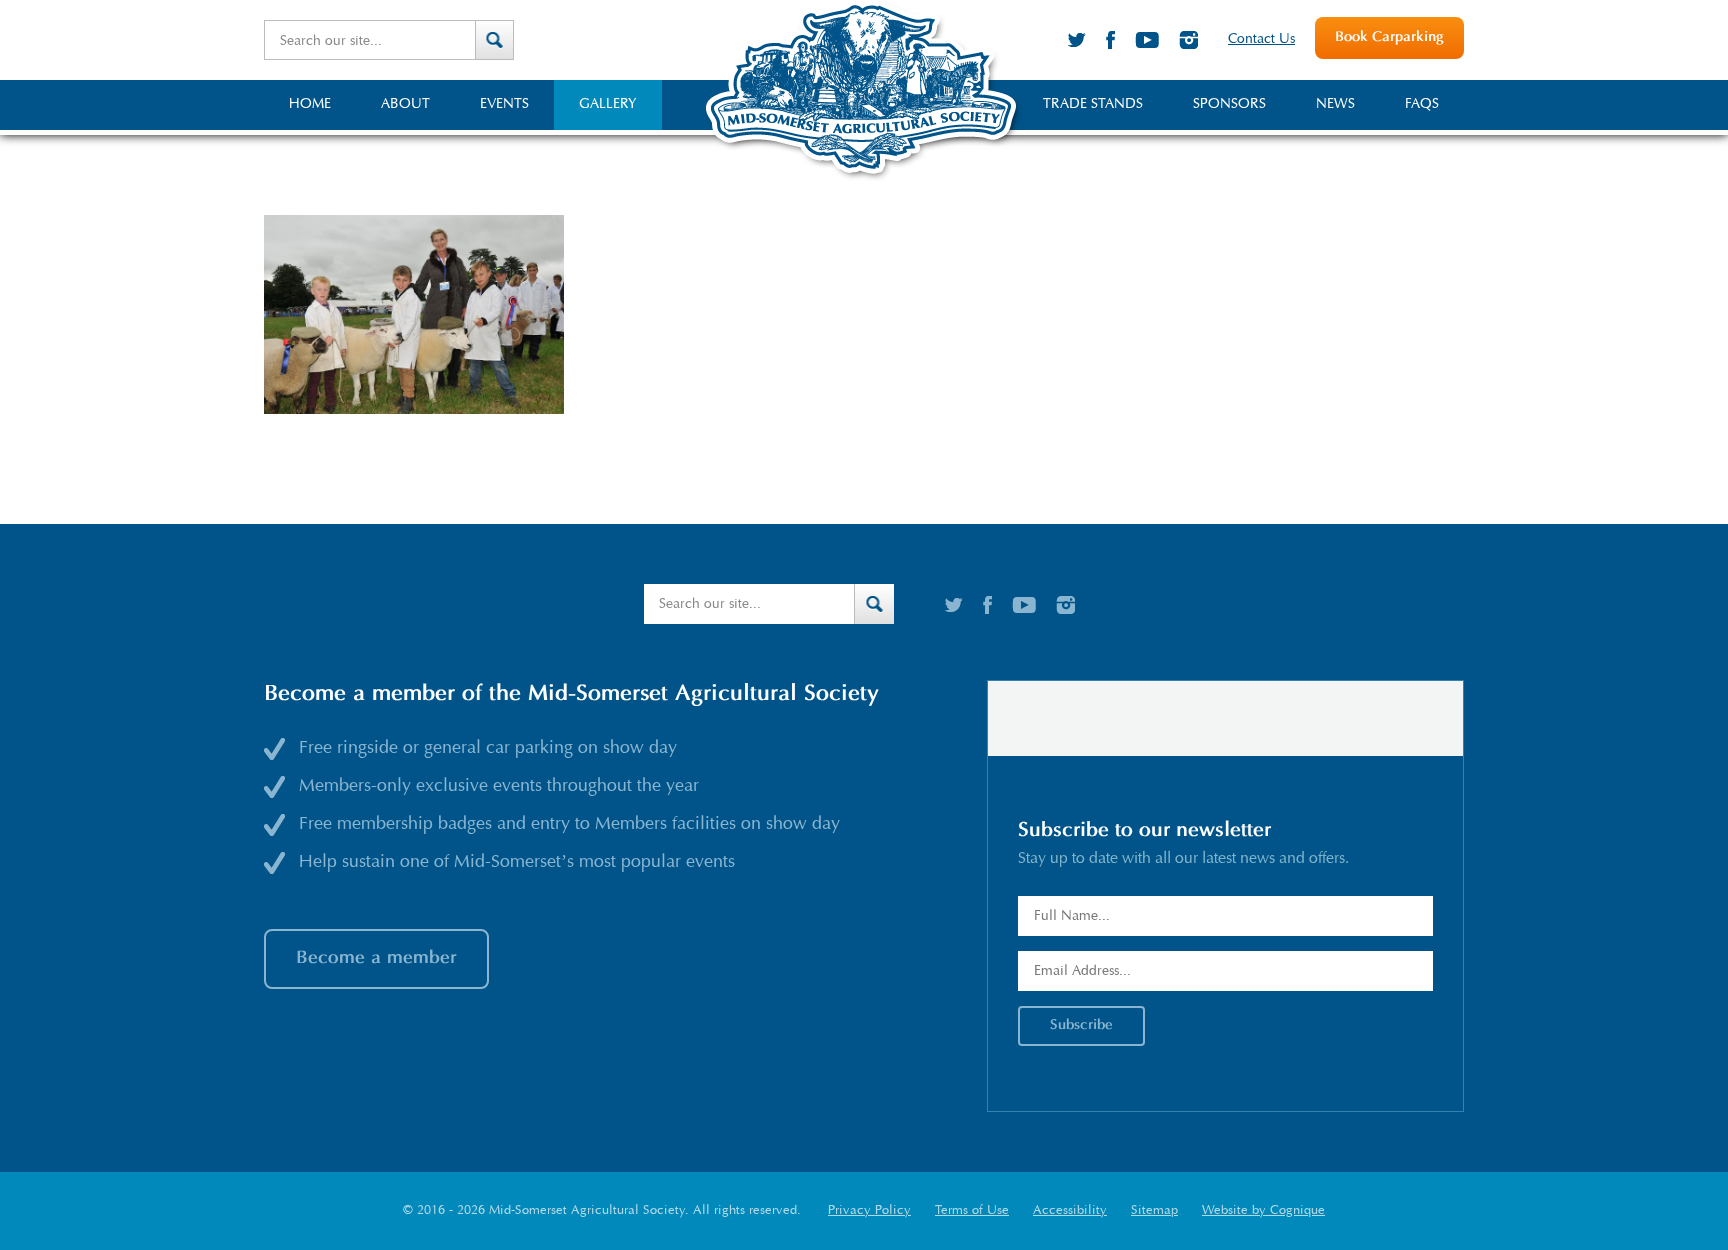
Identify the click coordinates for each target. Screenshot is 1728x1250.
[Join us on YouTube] (1147, 40)
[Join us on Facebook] (1110, 40)
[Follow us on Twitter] (1077, 40)
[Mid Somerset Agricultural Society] (864, 179)
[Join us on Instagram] (1188, 40)
